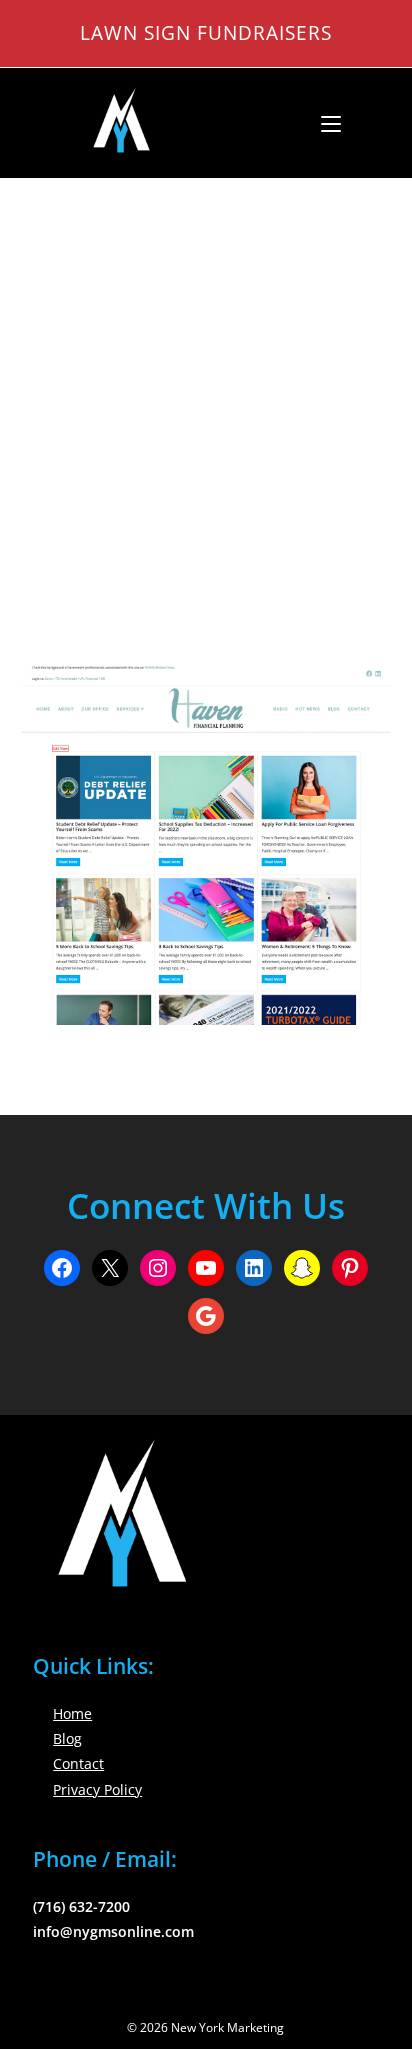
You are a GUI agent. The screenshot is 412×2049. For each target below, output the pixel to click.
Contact (78, 1763)
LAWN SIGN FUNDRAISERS (206, 32)
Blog (67, 1738)
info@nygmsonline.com (113, 1931)
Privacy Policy (97, 1789)
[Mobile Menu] (323, 123)
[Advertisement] (206, 395)
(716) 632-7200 (81, 1906)
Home (72, 1713)
